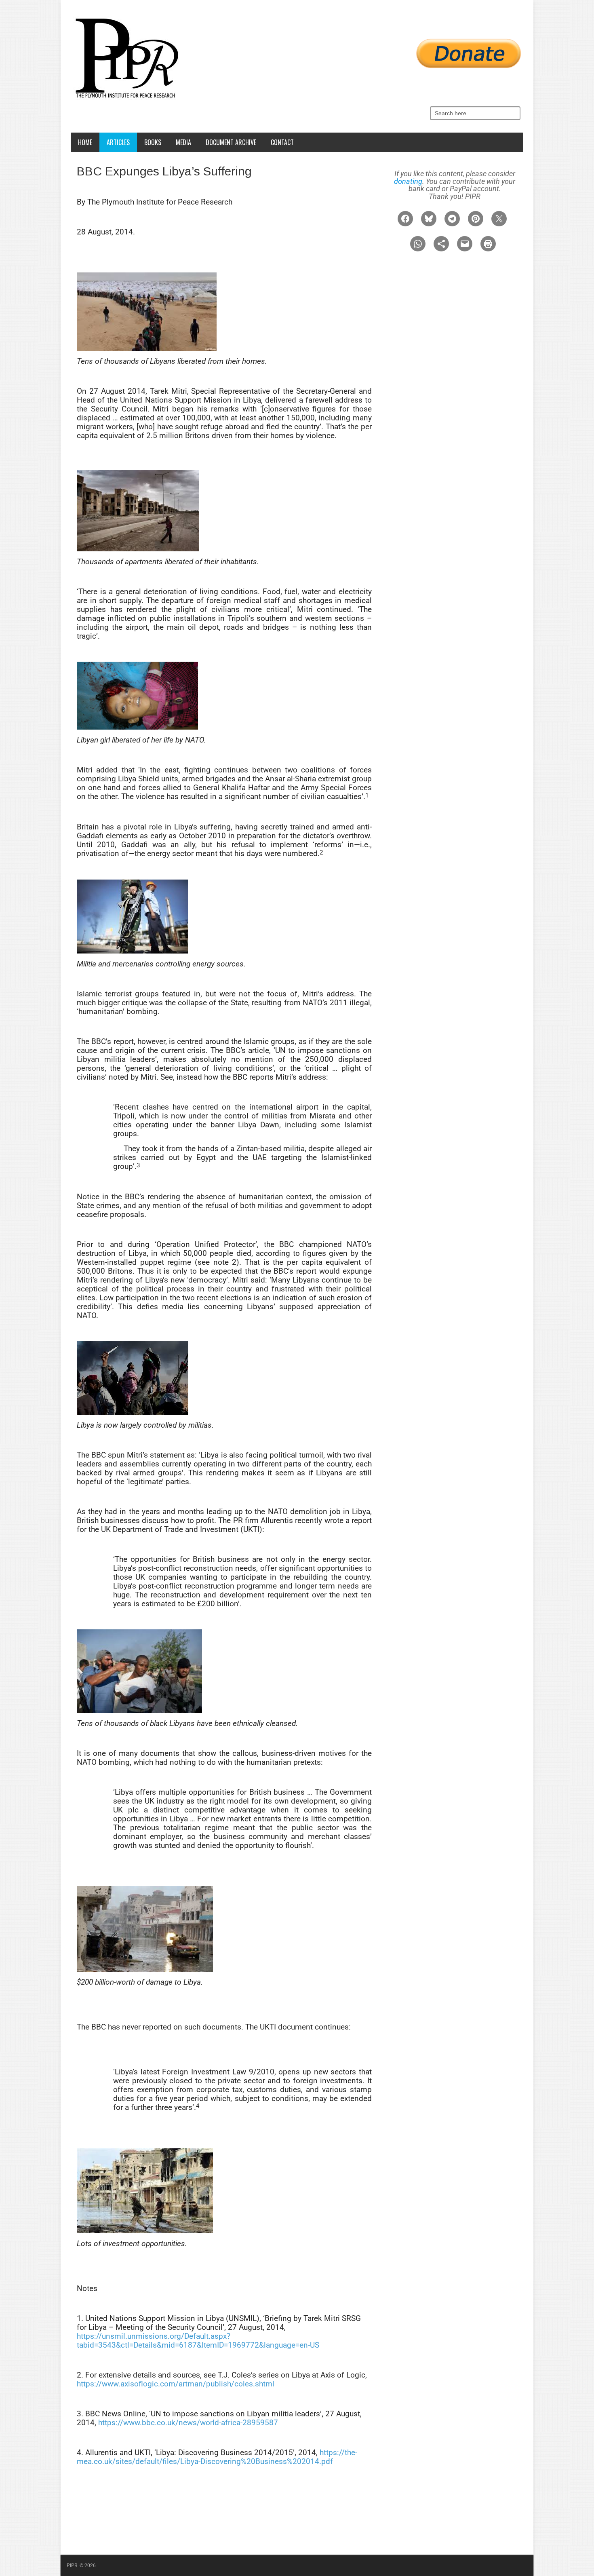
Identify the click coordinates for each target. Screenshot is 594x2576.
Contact (282, 142)
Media (183, 142)
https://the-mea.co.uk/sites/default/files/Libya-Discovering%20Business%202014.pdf (217, 2457)
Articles (118, 142)
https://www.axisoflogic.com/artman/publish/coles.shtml (176, 2384)
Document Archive (231, 142)
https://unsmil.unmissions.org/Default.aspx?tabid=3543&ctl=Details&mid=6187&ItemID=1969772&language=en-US (198, 2341)
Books (153, 142)
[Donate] (299, 49)
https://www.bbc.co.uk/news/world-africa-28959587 (188, 2423)
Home (85, 142)
